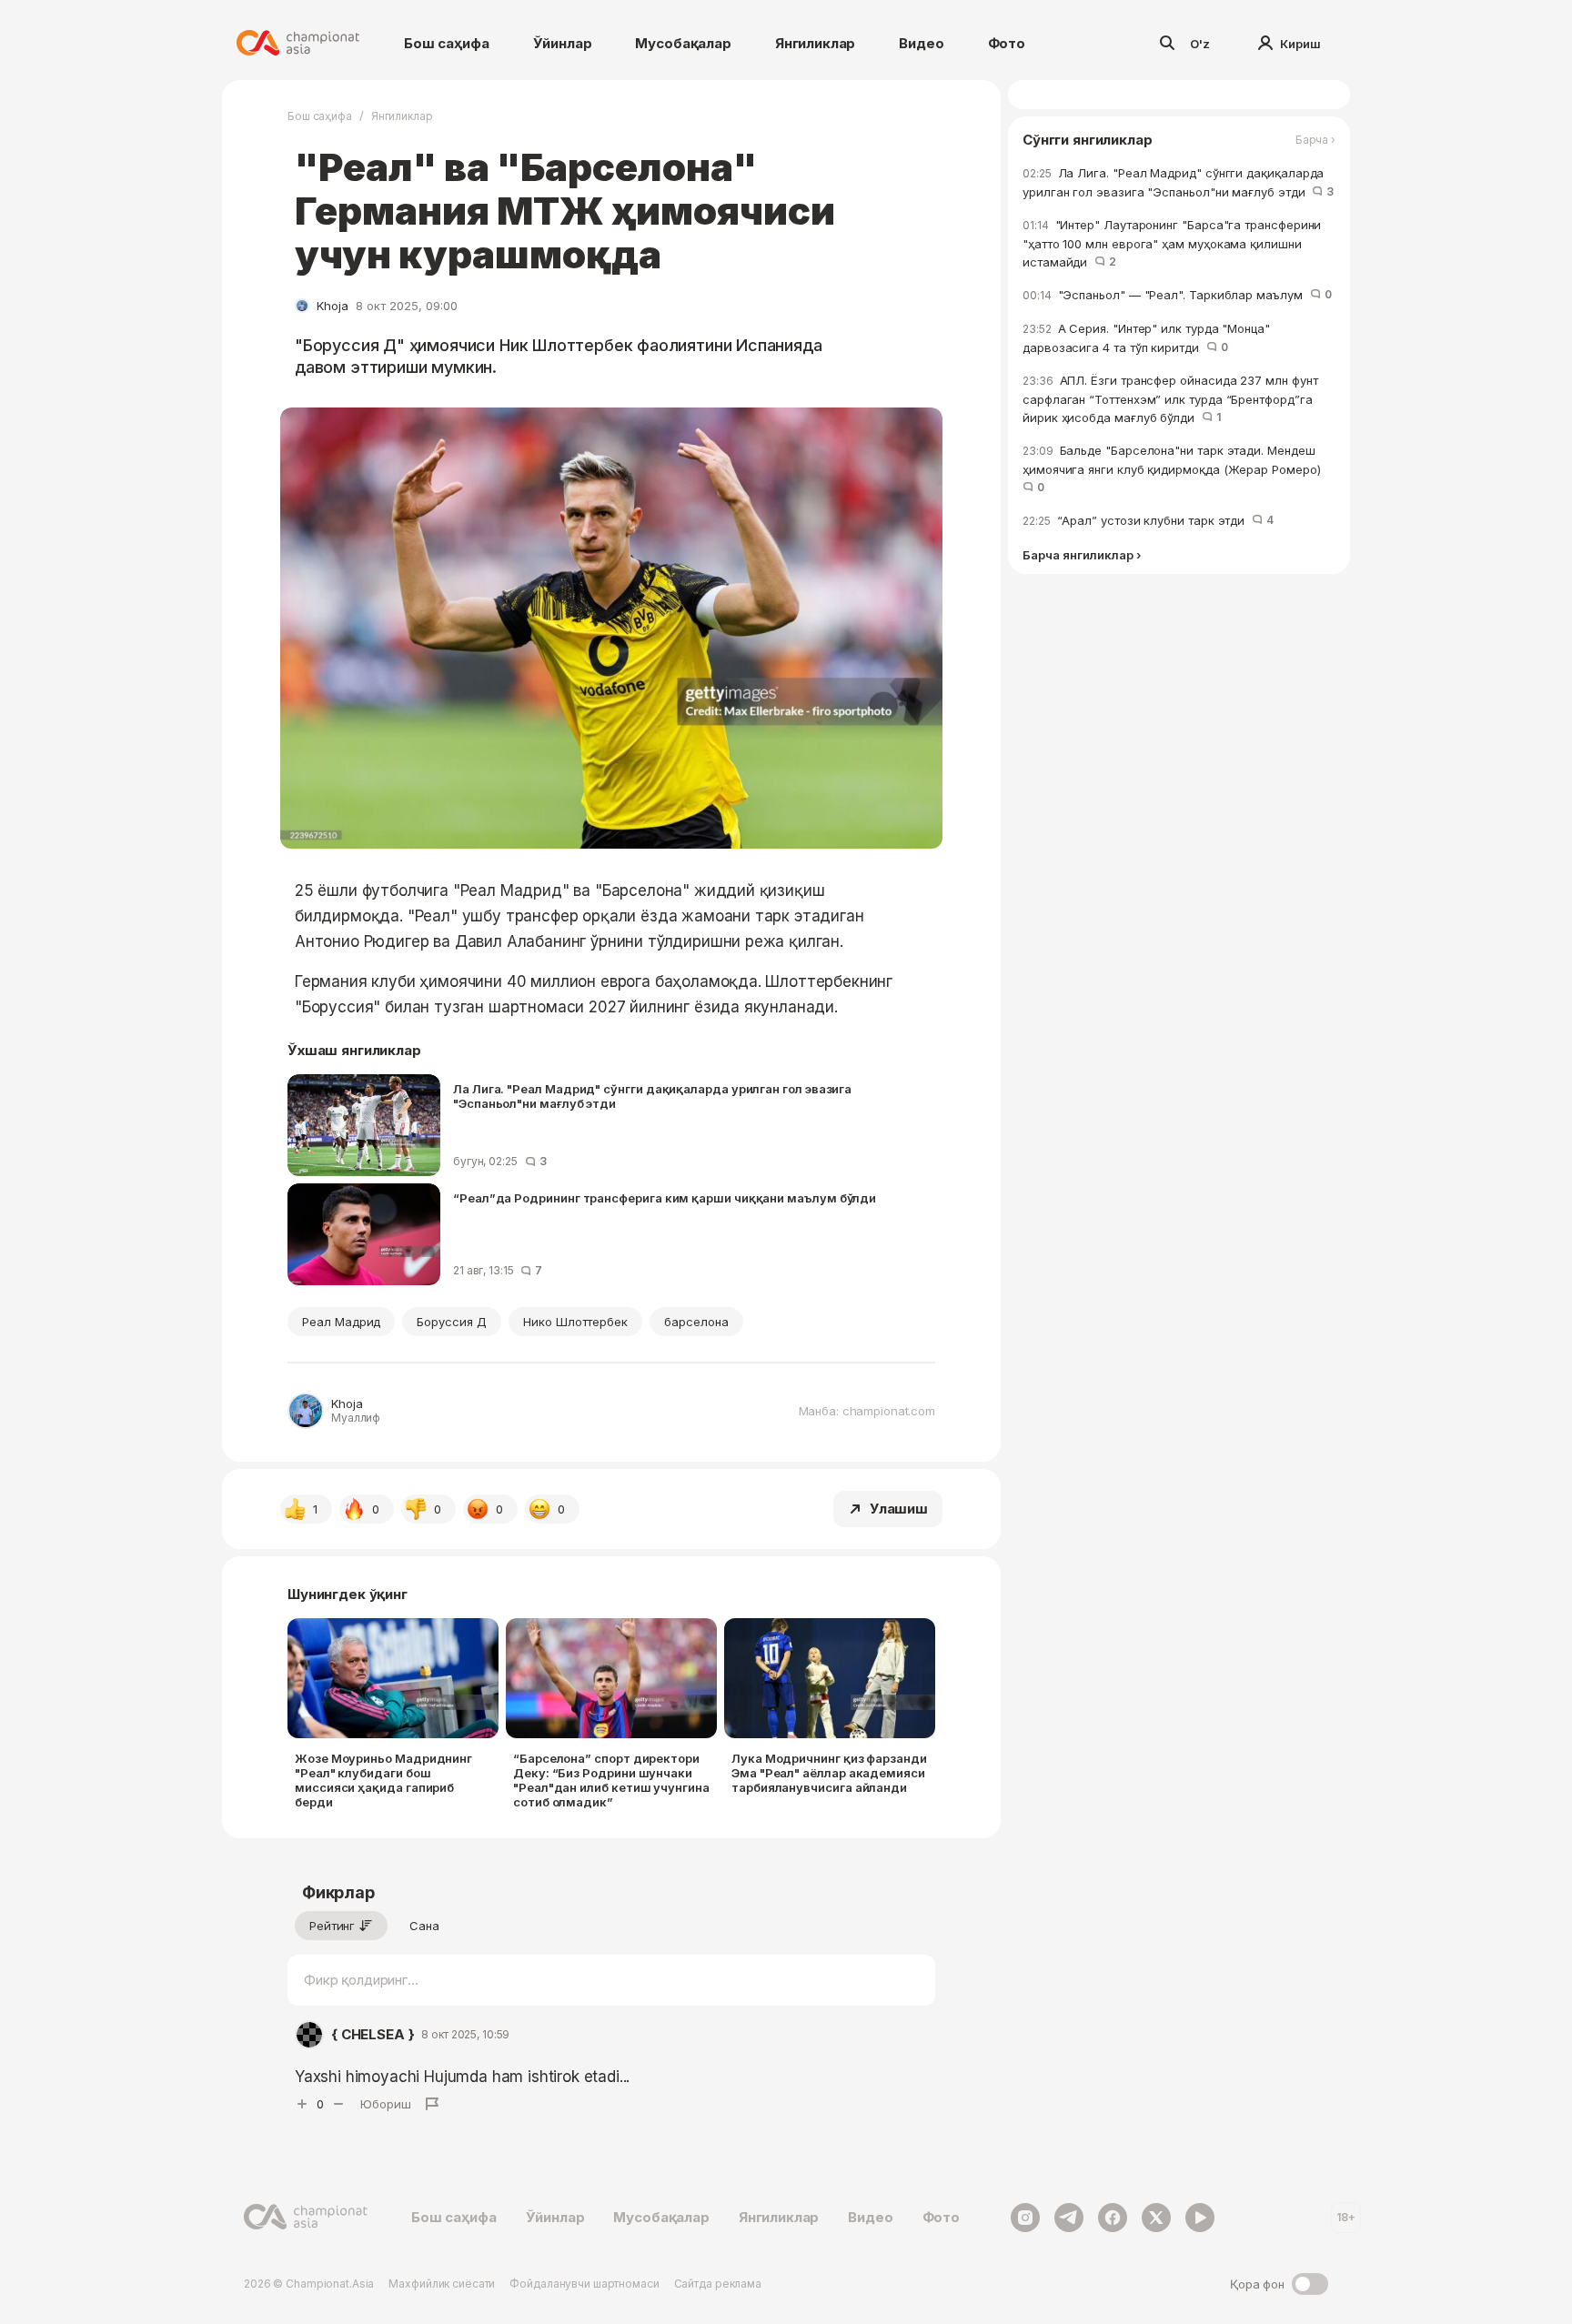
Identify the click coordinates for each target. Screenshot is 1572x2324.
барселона (696, 1322)
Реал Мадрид (341, 1322)
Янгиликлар (816, 43)
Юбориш (386, 2104)
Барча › (1315, 140)
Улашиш (899, 1509)
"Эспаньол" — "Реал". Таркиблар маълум (1177, 295)
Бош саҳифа (447, 43)
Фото (1007, 43)
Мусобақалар (683, 43)
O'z (1200, 44)
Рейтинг (332, 1926)
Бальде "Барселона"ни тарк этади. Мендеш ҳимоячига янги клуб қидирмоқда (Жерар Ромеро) (1175, 468)
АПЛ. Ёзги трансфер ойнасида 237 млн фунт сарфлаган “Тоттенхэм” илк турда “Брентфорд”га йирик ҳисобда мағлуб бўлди (1170, 399)
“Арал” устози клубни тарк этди (1148, 520)
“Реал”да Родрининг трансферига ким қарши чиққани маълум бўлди (665, 1198)
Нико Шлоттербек (575, 1322)
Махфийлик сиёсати (442, 2284)
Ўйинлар (563, 43)
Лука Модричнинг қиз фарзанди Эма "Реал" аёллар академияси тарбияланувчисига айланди (829, 1773)
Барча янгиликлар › (1082, 555)
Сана (424, 1926)
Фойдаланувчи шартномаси (584, 2284)
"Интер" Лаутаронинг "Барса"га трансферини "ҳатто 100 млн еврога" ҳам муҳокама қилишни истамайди (1172, 243)
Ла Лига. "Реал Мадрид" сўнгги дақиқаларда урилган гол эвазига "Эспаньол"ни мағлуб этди (652, 1096)
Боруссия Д (451, 1322)
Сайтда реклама (718, 2284)
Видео (921, 43)
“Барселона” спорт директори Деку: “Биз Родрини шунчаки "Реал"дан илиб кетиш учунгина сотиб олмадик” (611, 1780)
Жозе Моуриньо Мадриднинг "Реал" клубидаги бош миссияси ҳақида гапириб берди (383, 1780)
